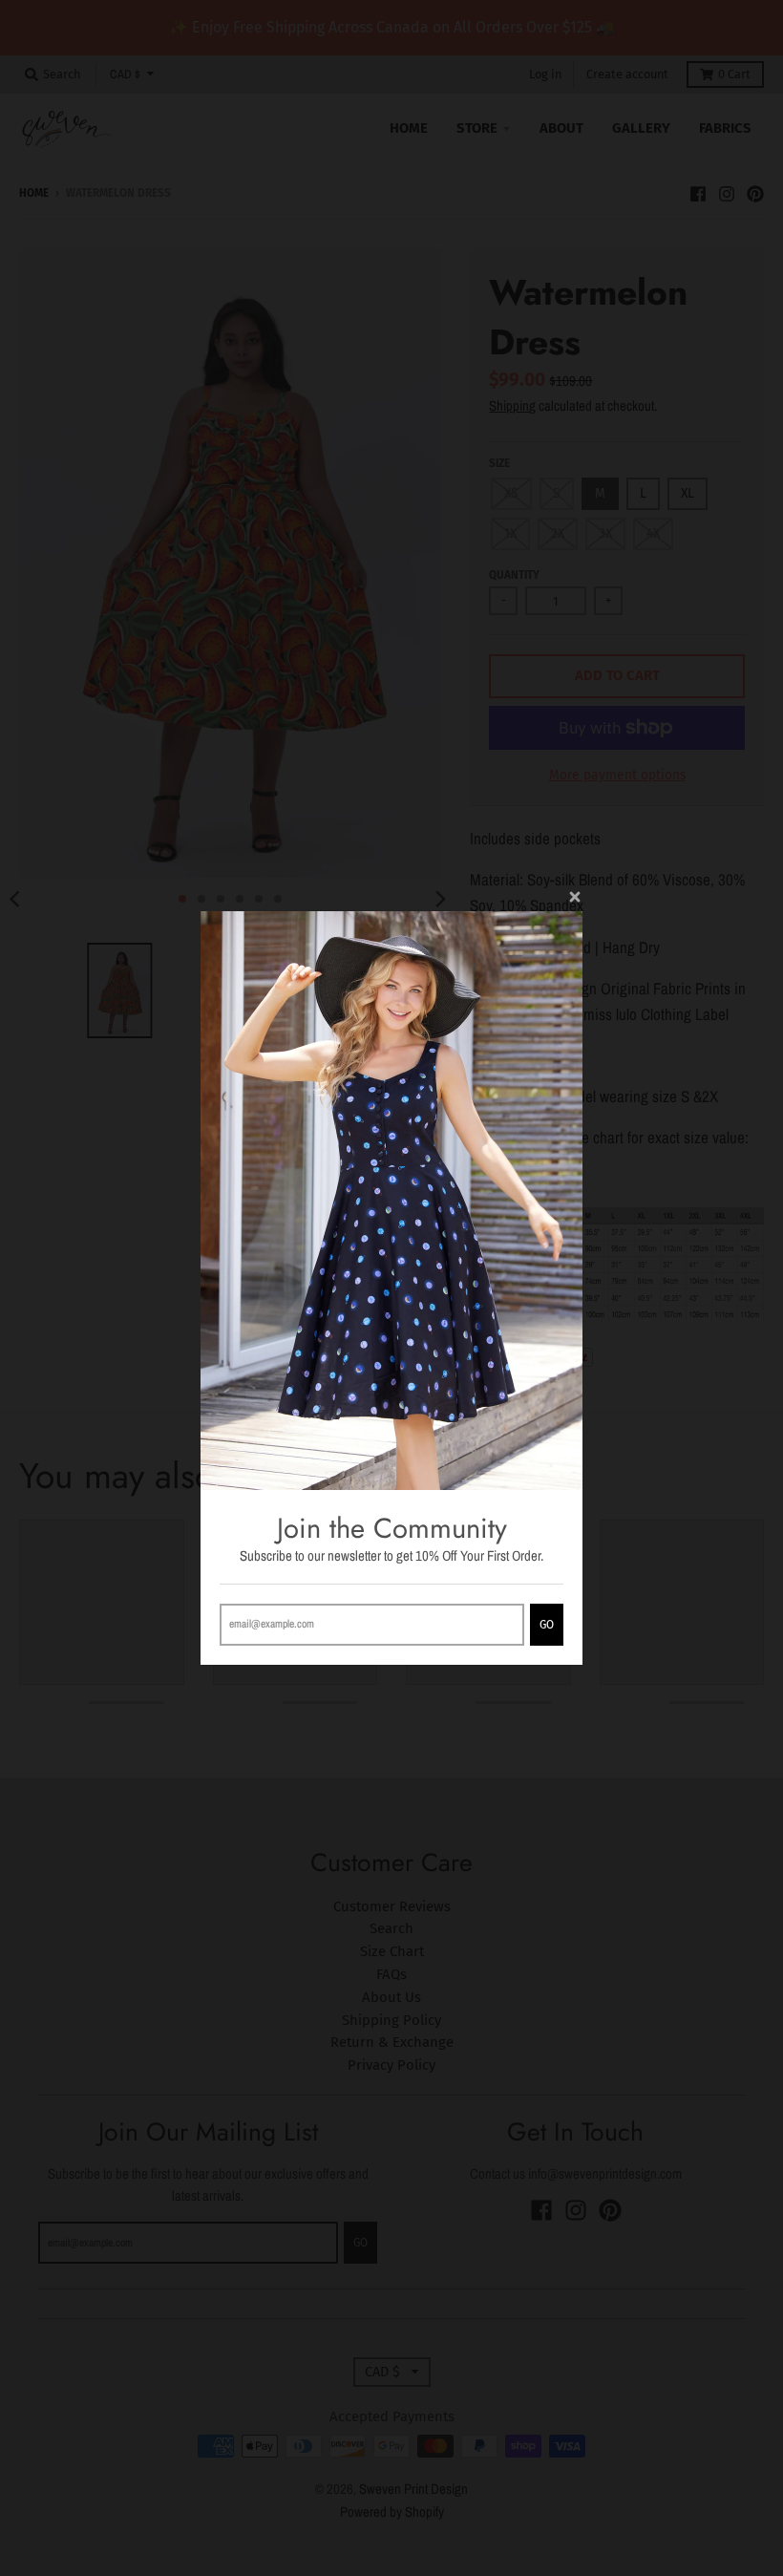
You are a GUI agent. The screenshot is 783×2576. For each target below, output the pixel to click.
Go (547, 1625)
